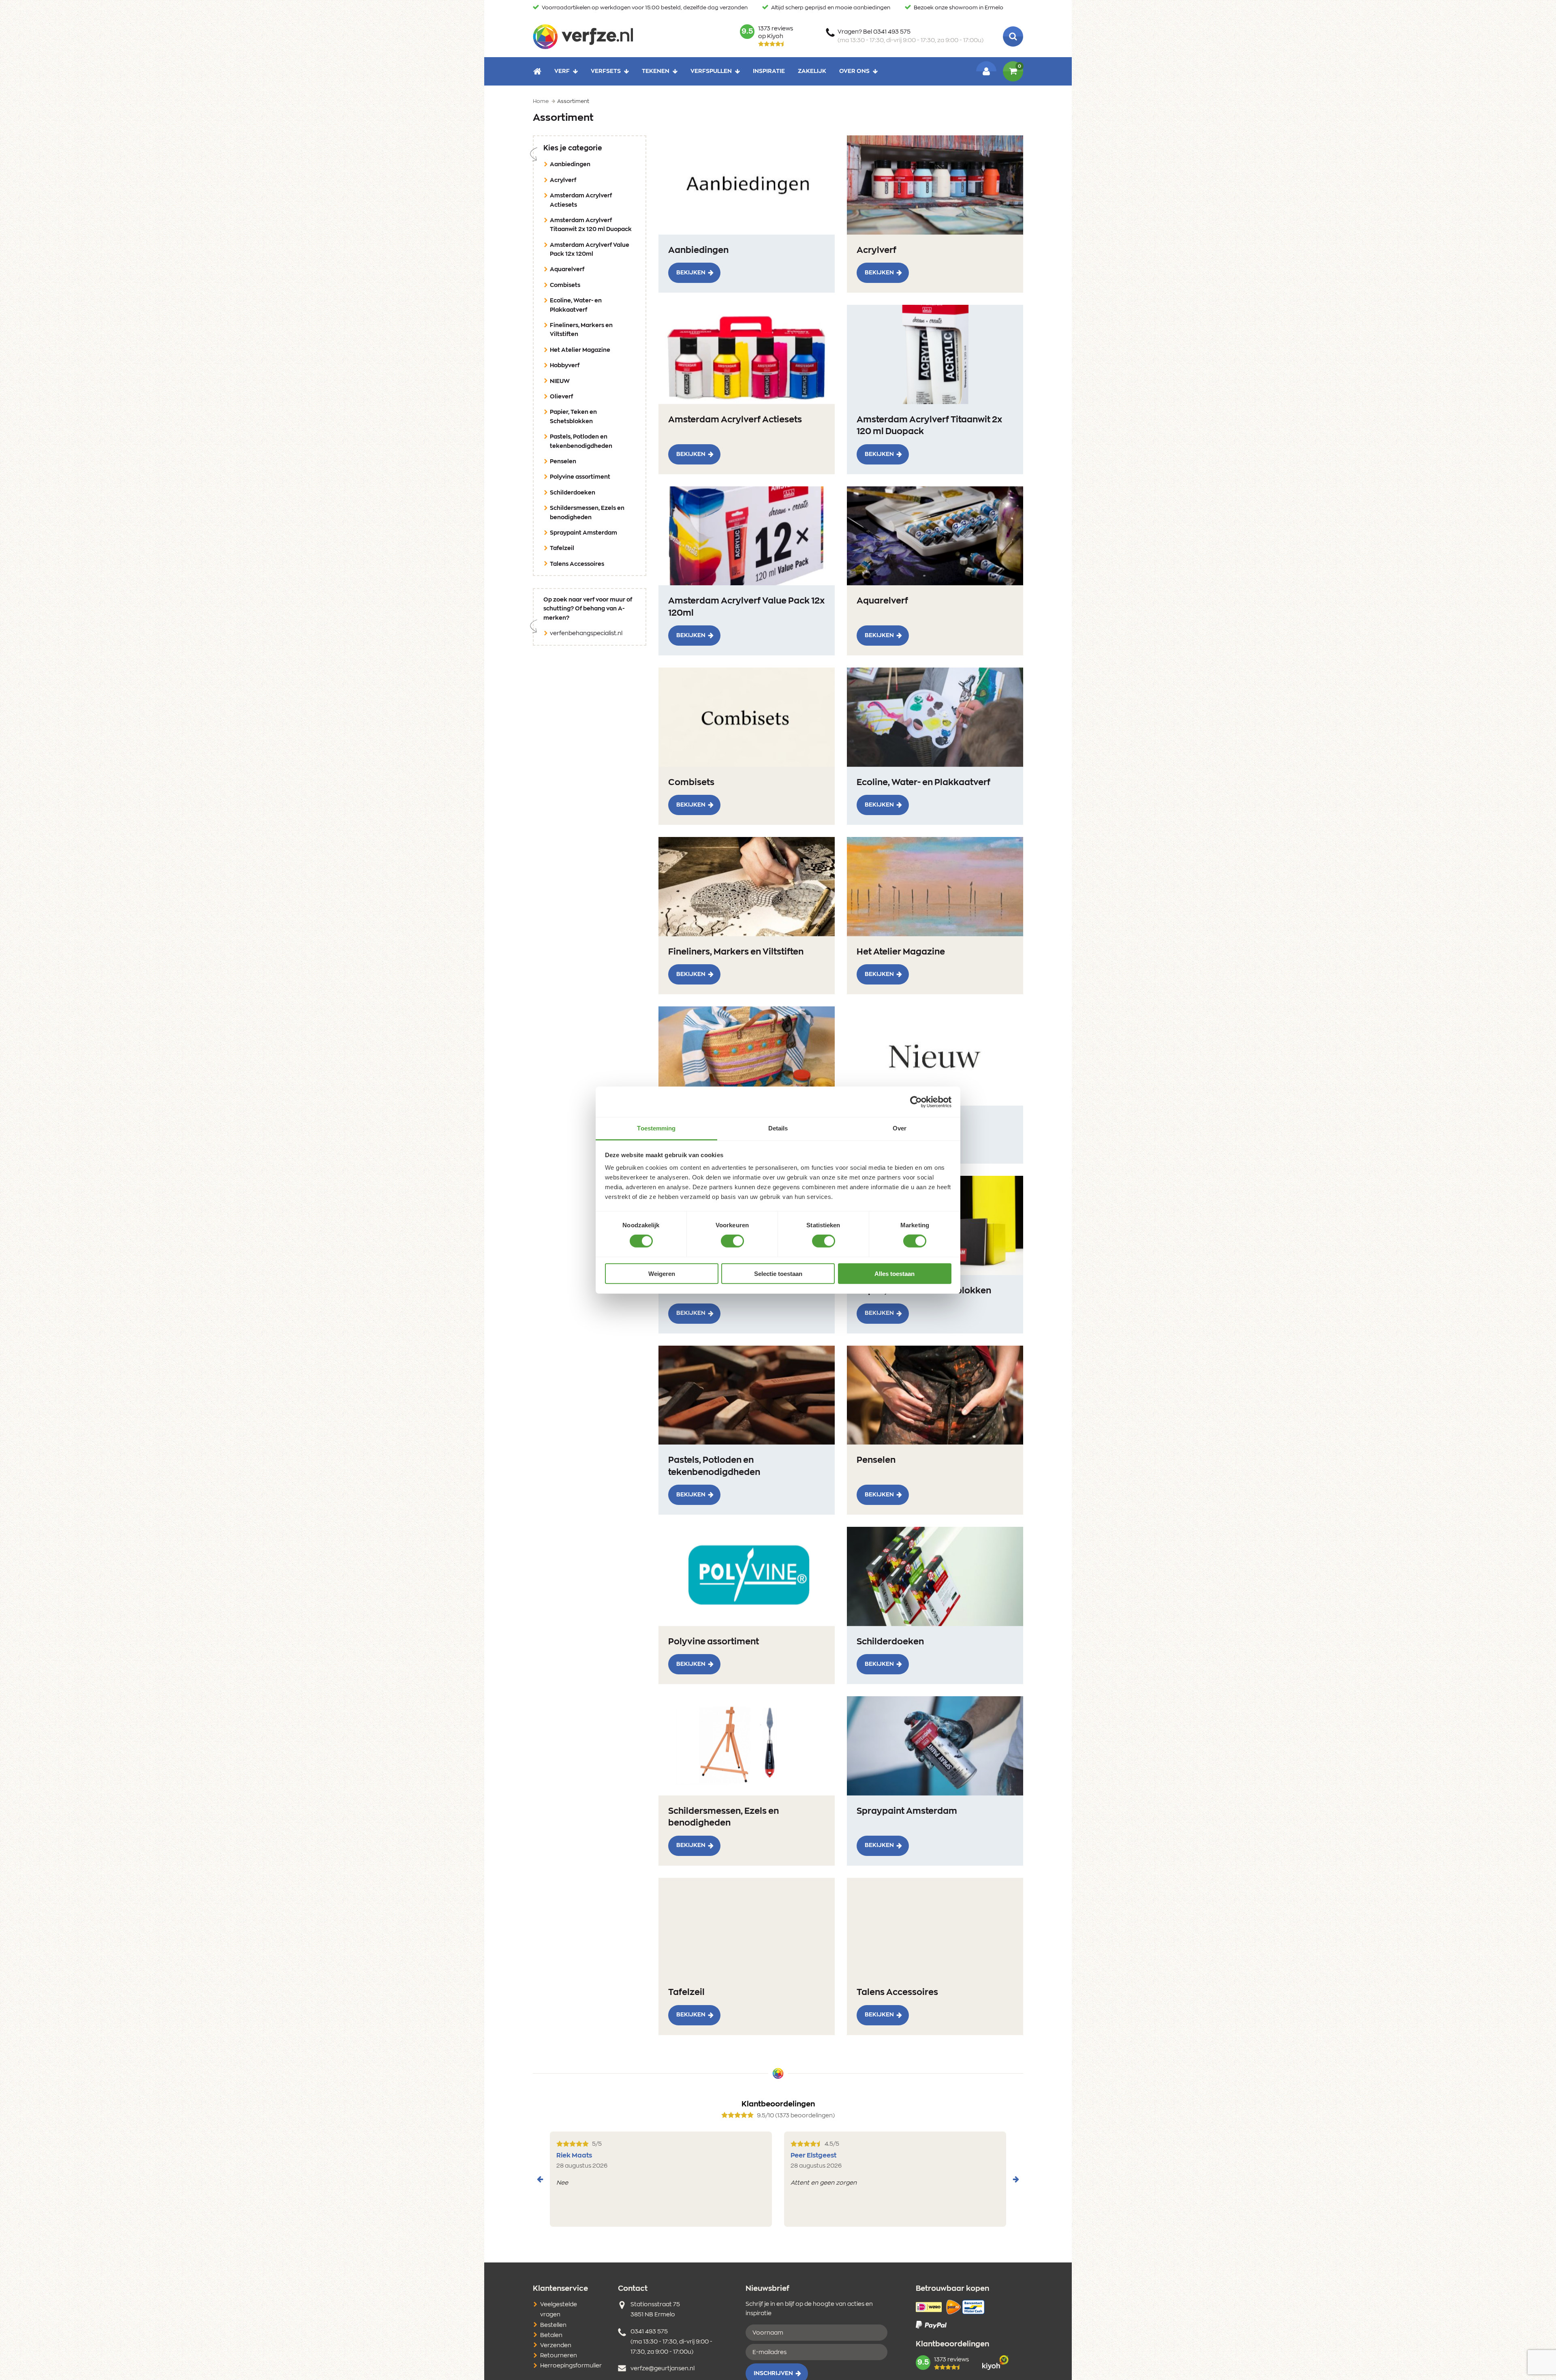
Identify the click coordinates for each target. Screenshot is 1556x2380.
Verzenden (556, 2346)
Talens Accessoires (577, 564)
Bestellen (553, 2325)
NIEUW (560, 381)
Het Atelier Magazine (580, 350)
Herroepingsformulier (571, 2366)
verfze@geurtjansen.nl (663, 2369)
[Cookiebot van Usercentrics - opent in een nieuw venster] (916, 1102)
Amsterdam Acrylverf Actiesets (581, 200)
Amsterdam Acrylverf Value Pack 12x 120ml (590, 250)
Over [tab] (900, 1128)
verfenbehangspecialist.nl (586, 634)
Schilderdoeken (573, 493)
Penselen (563, 462)
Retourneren (559, 2356)
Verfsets (606, 71)
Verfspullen (711, 71)
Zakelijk (812, 71)
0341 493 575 (649, 2332)
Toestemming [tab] (656, 1128)
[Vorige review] (540, 2179)
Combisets (565, 285)
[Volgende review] (1016, 2179)
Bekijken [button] (691, 273)
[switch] (732, 1241)
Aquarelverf (567, 270)
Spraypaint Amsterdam (583, 533)
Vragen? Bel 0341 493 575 (911, 36)
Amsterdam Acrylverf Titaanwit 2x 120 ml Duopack (591, 225)
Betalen (551, 2335)
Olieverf (561, 397)
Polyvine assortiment (580, 477)
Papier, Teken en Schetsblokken (573, 417)
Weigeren (662, 1274)
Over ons (854, 71)
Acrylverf (563, 180)
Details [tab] (778, 1128)
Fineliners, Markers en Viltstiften (581, 330)
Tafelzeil (562, 548)
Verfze (583, 36)
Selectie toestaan (778, 1274)
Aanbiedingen (570, 165)
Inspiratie (769, 71)
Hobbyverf (565, 366)
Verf (562, 71)
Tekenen (656, 71)
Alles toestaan (894, 1274)
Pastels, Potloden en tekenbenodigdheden (581, 441)
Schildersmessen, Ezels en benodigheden (587, 513)
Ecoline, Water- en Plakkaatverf (576, 305)
